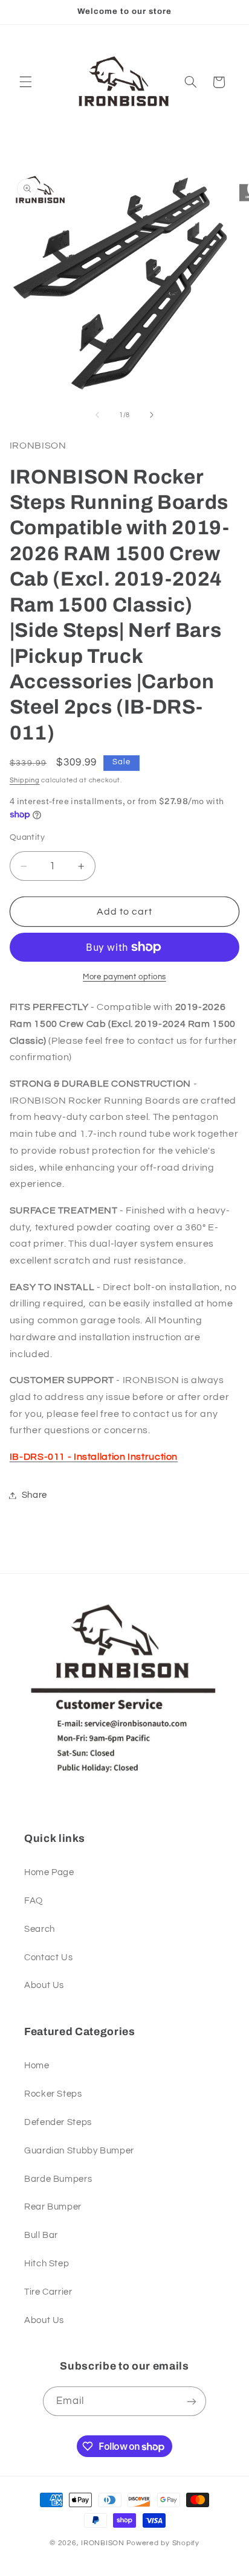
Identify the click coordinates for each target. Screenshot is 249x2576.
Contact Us (48, 1958)
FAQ (34, 1901)
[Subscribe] (192, 2401)
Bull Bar (41, 2235)
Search (40, 1929)
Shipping (25, 780)
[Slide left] (97, 415)
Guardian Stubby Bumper (79, 2151)
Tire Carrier (48, 2292)
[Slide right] (152, 415)
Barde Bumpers (58, 2179)
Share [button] (34, 1495)
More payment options (124, 977)
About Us (44, 1985)
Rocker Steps (53, 2094)
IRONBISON (103, 2543)
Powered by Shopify (163, 2543)
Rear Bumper (53, 2207)
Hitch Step (47, 2264)
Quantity (27, 837)
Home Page (49, 1872)
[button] (25, 82)
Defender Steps (58, 2122)
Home (37, 2066)
